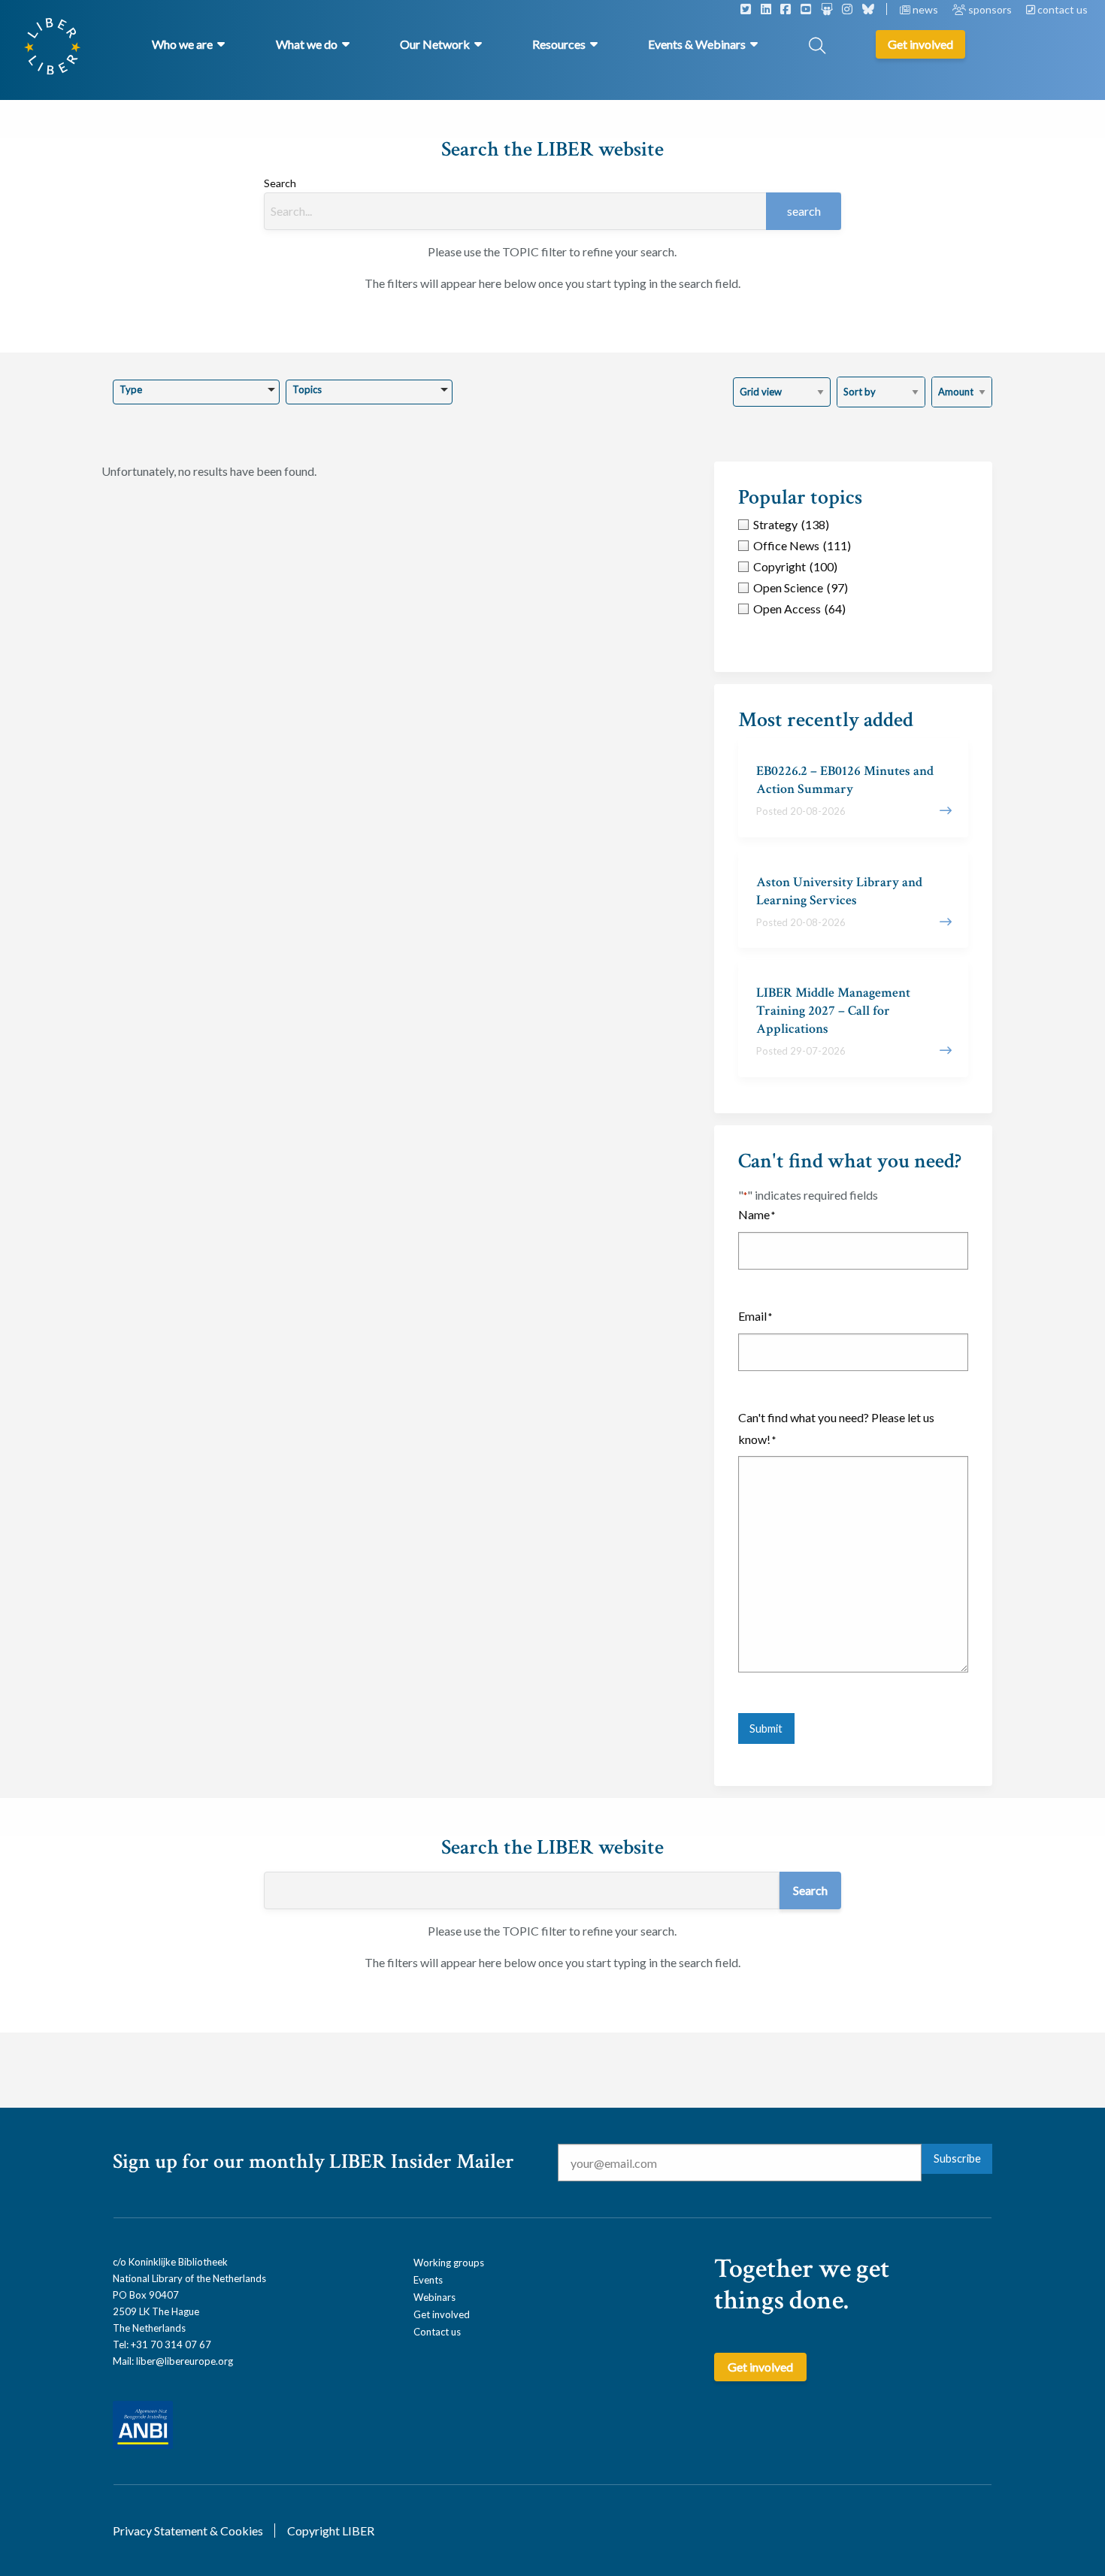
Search (280, 183)
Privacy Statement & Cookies (188, 2531)
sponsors (990, 9)
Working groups (449, 2263)
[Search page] (817, 47)
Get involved (442, 2314)
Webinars (434, 2297)
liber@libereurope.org (185, 2361)
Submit (766, 1728)
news (925, 9)
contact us (1061, 9)
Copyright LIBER (331, 2531)
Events (428, 2280)
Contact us (437, 2332)
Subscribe (957, 2158)
